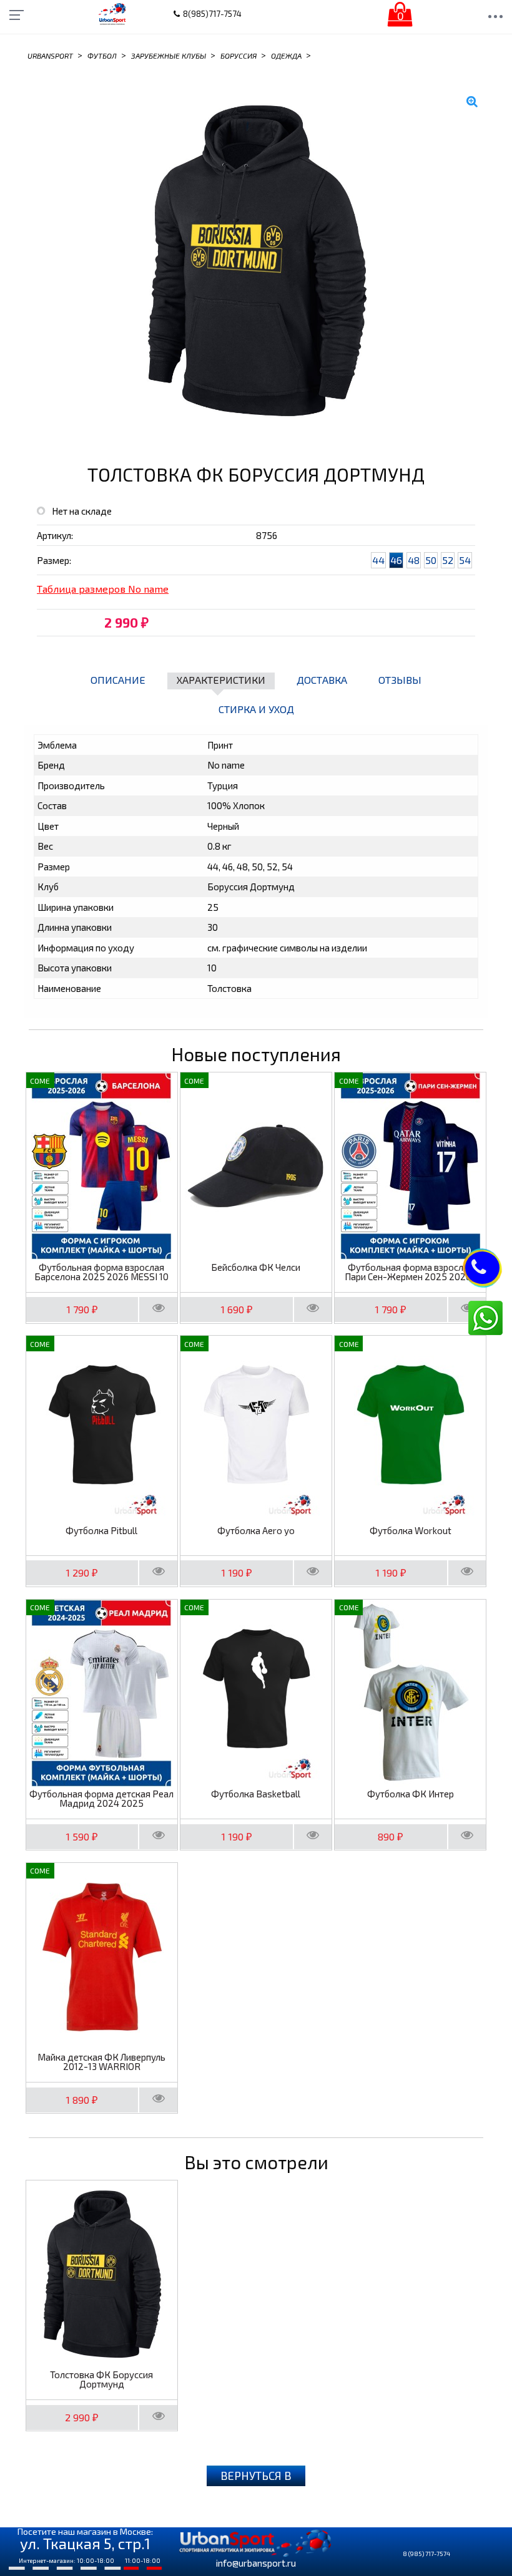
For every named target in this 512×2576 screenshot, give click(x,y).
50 (431, 560)
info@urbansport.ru (256, 2563)
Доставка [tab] (322, 680)
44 (378, 560)
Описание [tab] (118, 680)
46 (396, 560)
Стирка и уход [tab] (256, 709)
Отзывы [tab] (400, 680)
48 (414, 560)
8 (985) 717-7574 (426, 2554)
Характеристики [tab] (221, 680)
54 (465, 560)
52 (448, 560)
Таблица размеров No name (103, 589)
